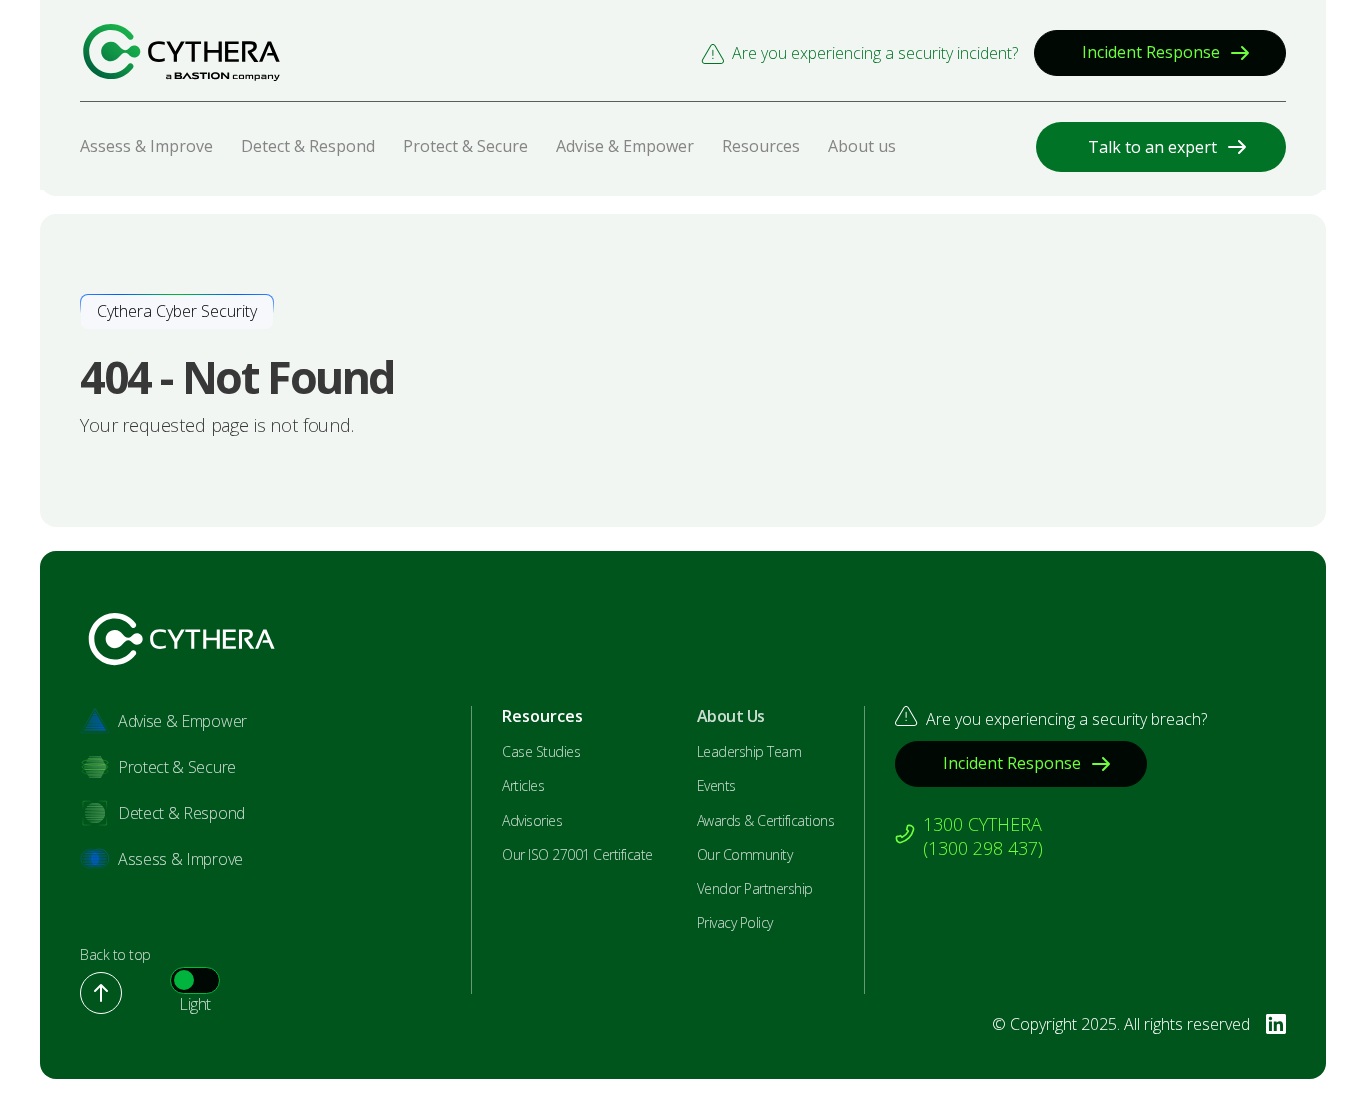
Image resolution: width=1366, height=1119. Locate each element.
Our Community (745, 855)
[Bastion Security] (181, 52)
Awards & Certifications (766, 821)
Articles (523, 786)
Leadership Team (749, 752)
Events (716, 786)
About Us (731, 716)
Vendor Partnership (755, 889)
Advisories (532, 821)
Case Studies (541, 752)
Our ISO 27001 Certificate (577, 855)
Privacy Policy (735, 923)
